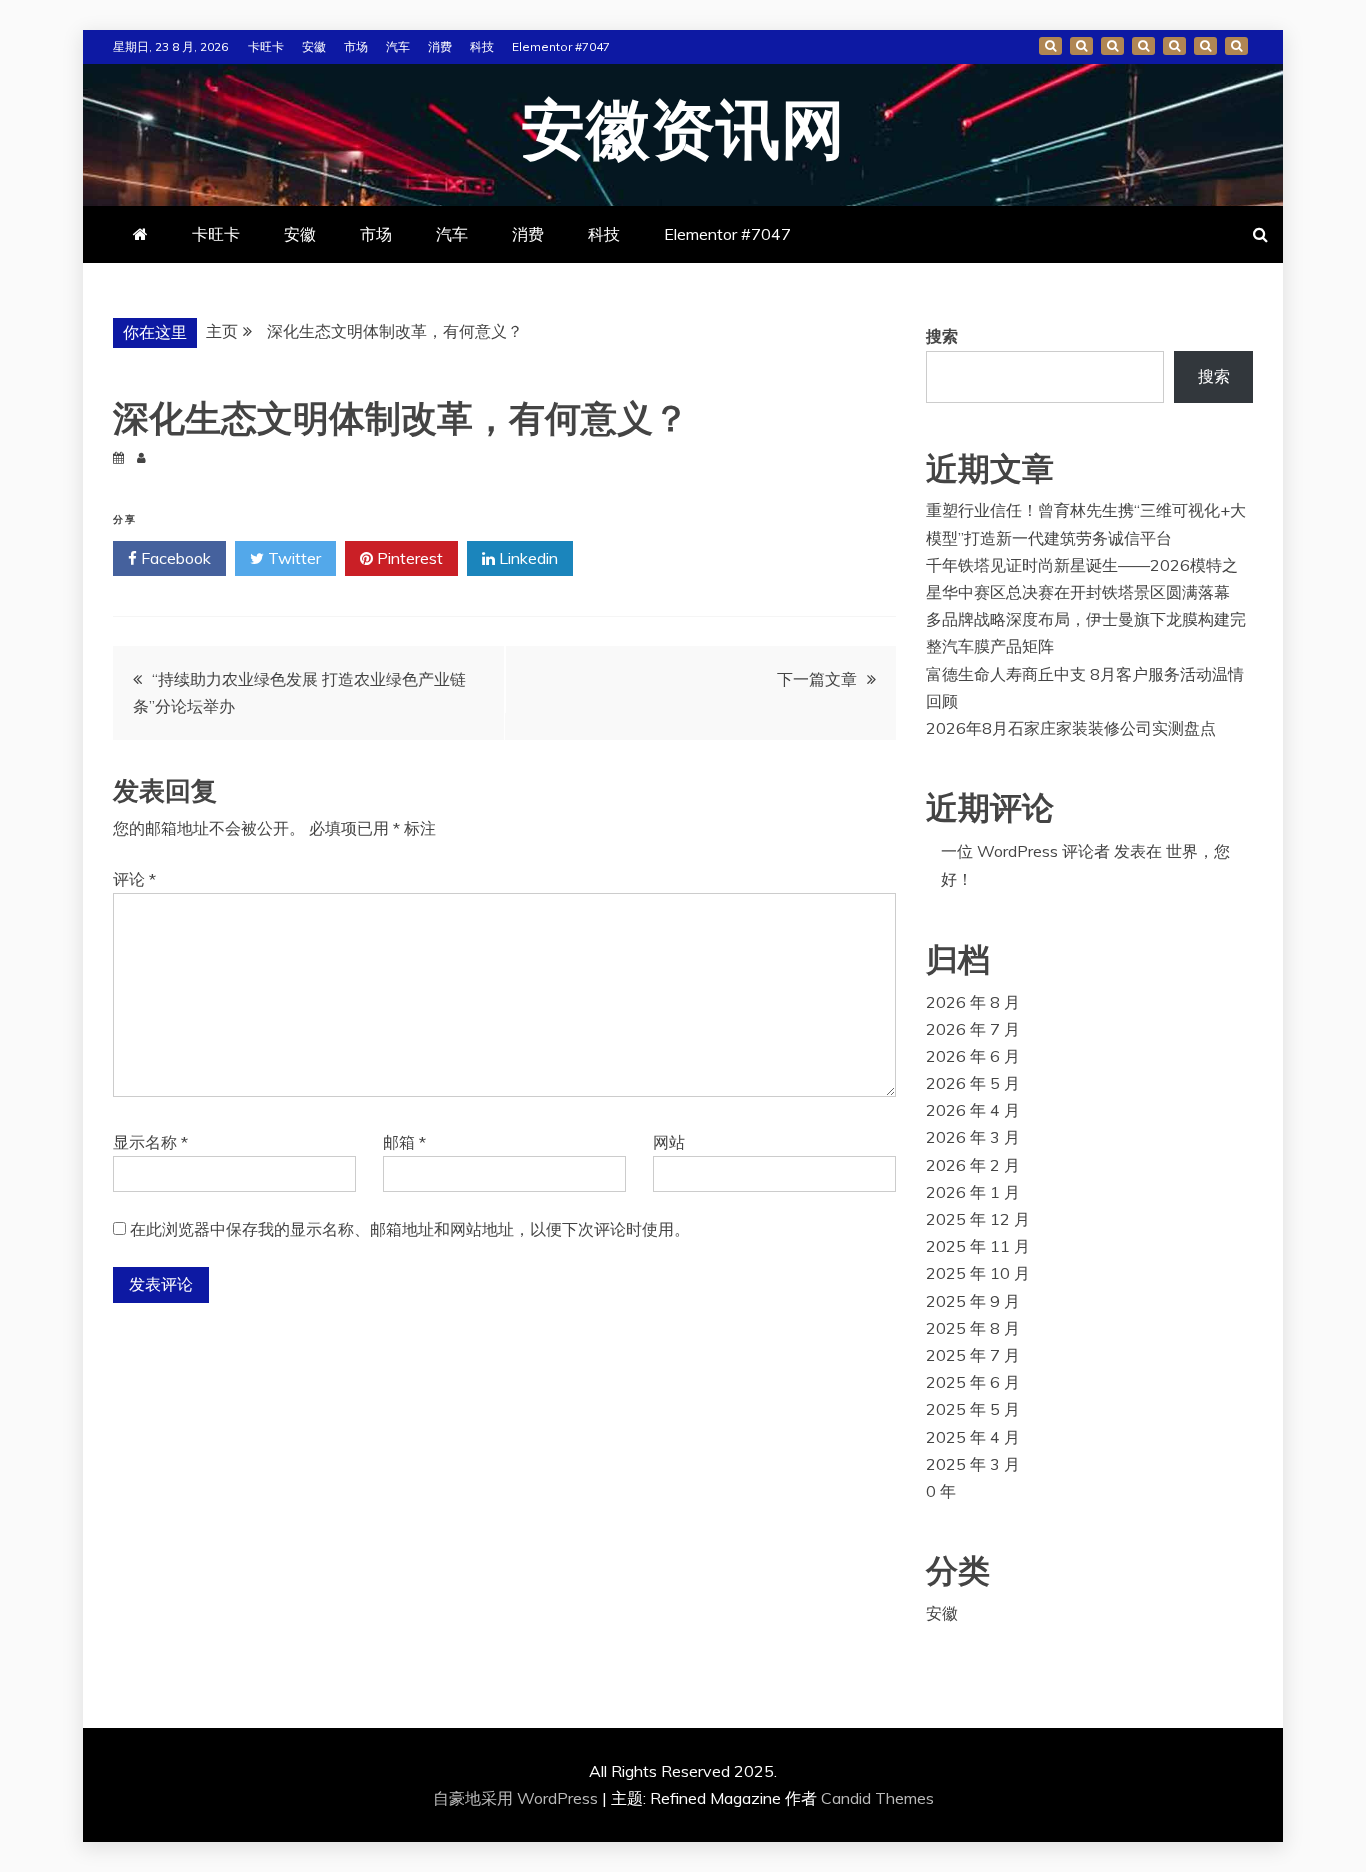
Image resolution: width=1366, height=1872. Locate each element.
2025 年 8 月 (973, 1328)
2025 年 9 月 (973, 1301)
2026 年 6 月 (973, 1056)
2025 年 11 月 (978, 1246)
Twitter (292, 558)
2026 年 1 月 (973, 1192)
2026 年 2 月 (973, 1165)
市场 (356, 46)
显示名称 (150, 1142)
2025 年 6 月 (973, 1382)
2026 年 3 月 (973, 1137)
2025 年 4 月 (973, 1437)
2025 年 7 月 (973, 1355)
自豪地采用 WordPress (517, 1798)
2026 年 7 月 (973, 1029)
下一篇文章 (817, 679)
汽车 (398, 46)
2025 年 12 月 (978, 1219)
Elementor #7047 (561, 46)
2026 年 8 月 (973, 1002)
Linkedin (526, 558)
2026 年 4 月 (973, 1110)
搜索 (942, 336)
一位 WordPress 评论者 (1025, 851)
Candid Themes (877, 1798)
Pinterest (408, 558)
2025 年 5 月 (973, 1409)
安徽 (314, 46)
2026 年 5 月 (973, 1083)
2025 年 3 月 (973, 1464)
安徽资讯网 (683, 132)
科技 (482, 46)
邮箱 (404, 1142)
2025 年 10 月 (978, 1273)
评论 (134, 879)
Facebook (174, 558)
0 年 (941, 1491)
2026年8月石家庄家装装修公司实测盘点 (1071, 728)
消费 (440, 46)
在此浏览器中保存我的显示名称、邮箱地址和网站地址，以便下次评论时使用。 (410, 1229)
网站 (669, 1142)
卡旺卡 (266, 46)
